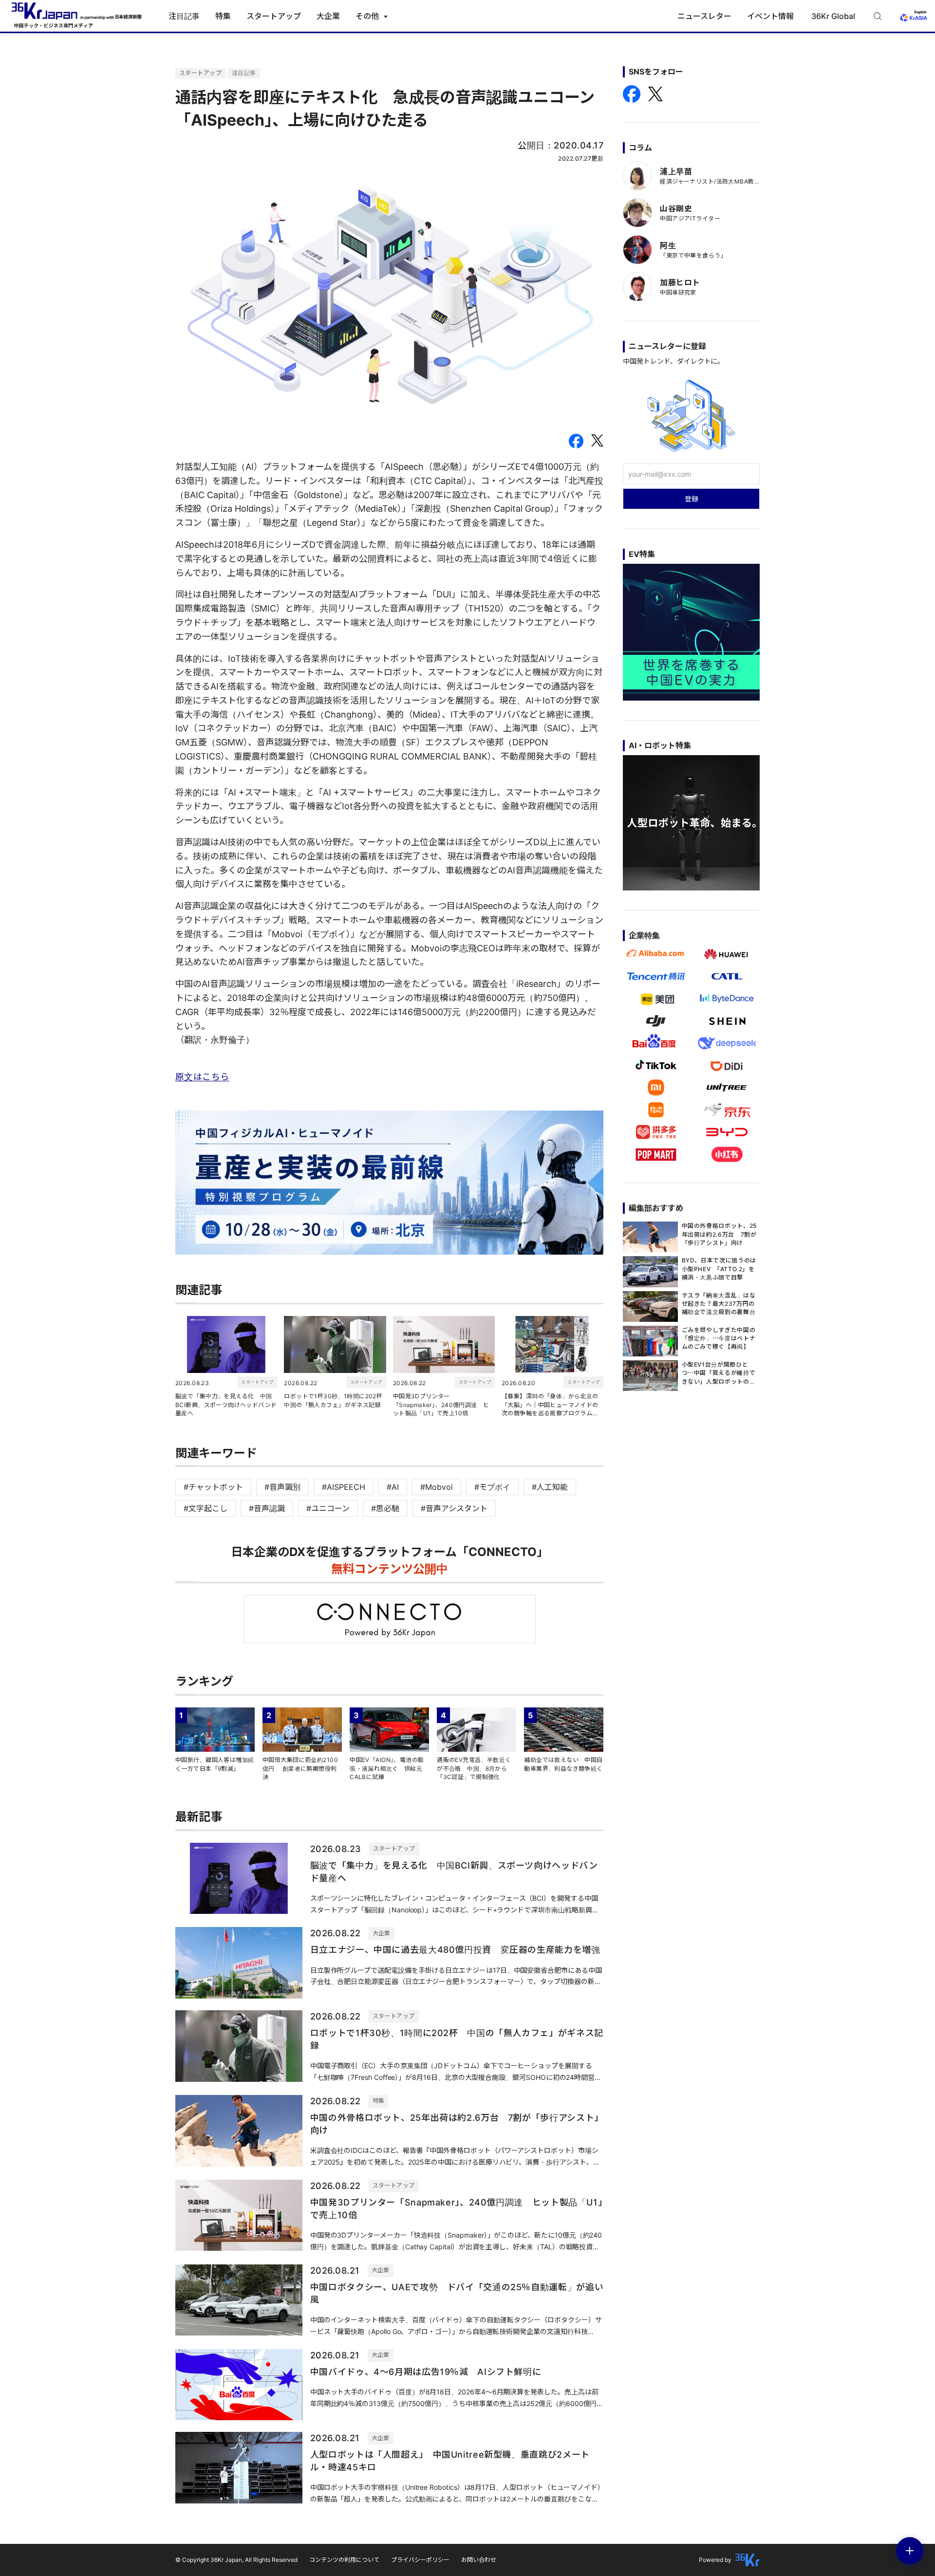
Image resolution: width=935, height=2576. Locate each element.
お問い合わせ (479, 2560)
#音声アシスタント (454, 1508)
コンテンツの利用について (344, 2560)
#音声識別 (282, 1487)
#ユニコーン (328, 1508)
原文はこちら (202, 1077)
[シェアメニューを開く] (910, 2551)
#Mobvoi (437, 1487)
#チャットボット (213, 1487)
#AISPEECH (344, 1487)
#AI (393, 1487)
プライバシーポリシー (420, 2560)
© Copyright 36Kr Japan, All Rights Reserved (236, 2560)
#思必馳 (385, 1508)
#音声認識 (267, 1508)
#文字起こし (206, 1508)
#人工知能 (550, 1487)
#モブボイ (492, 1487)
